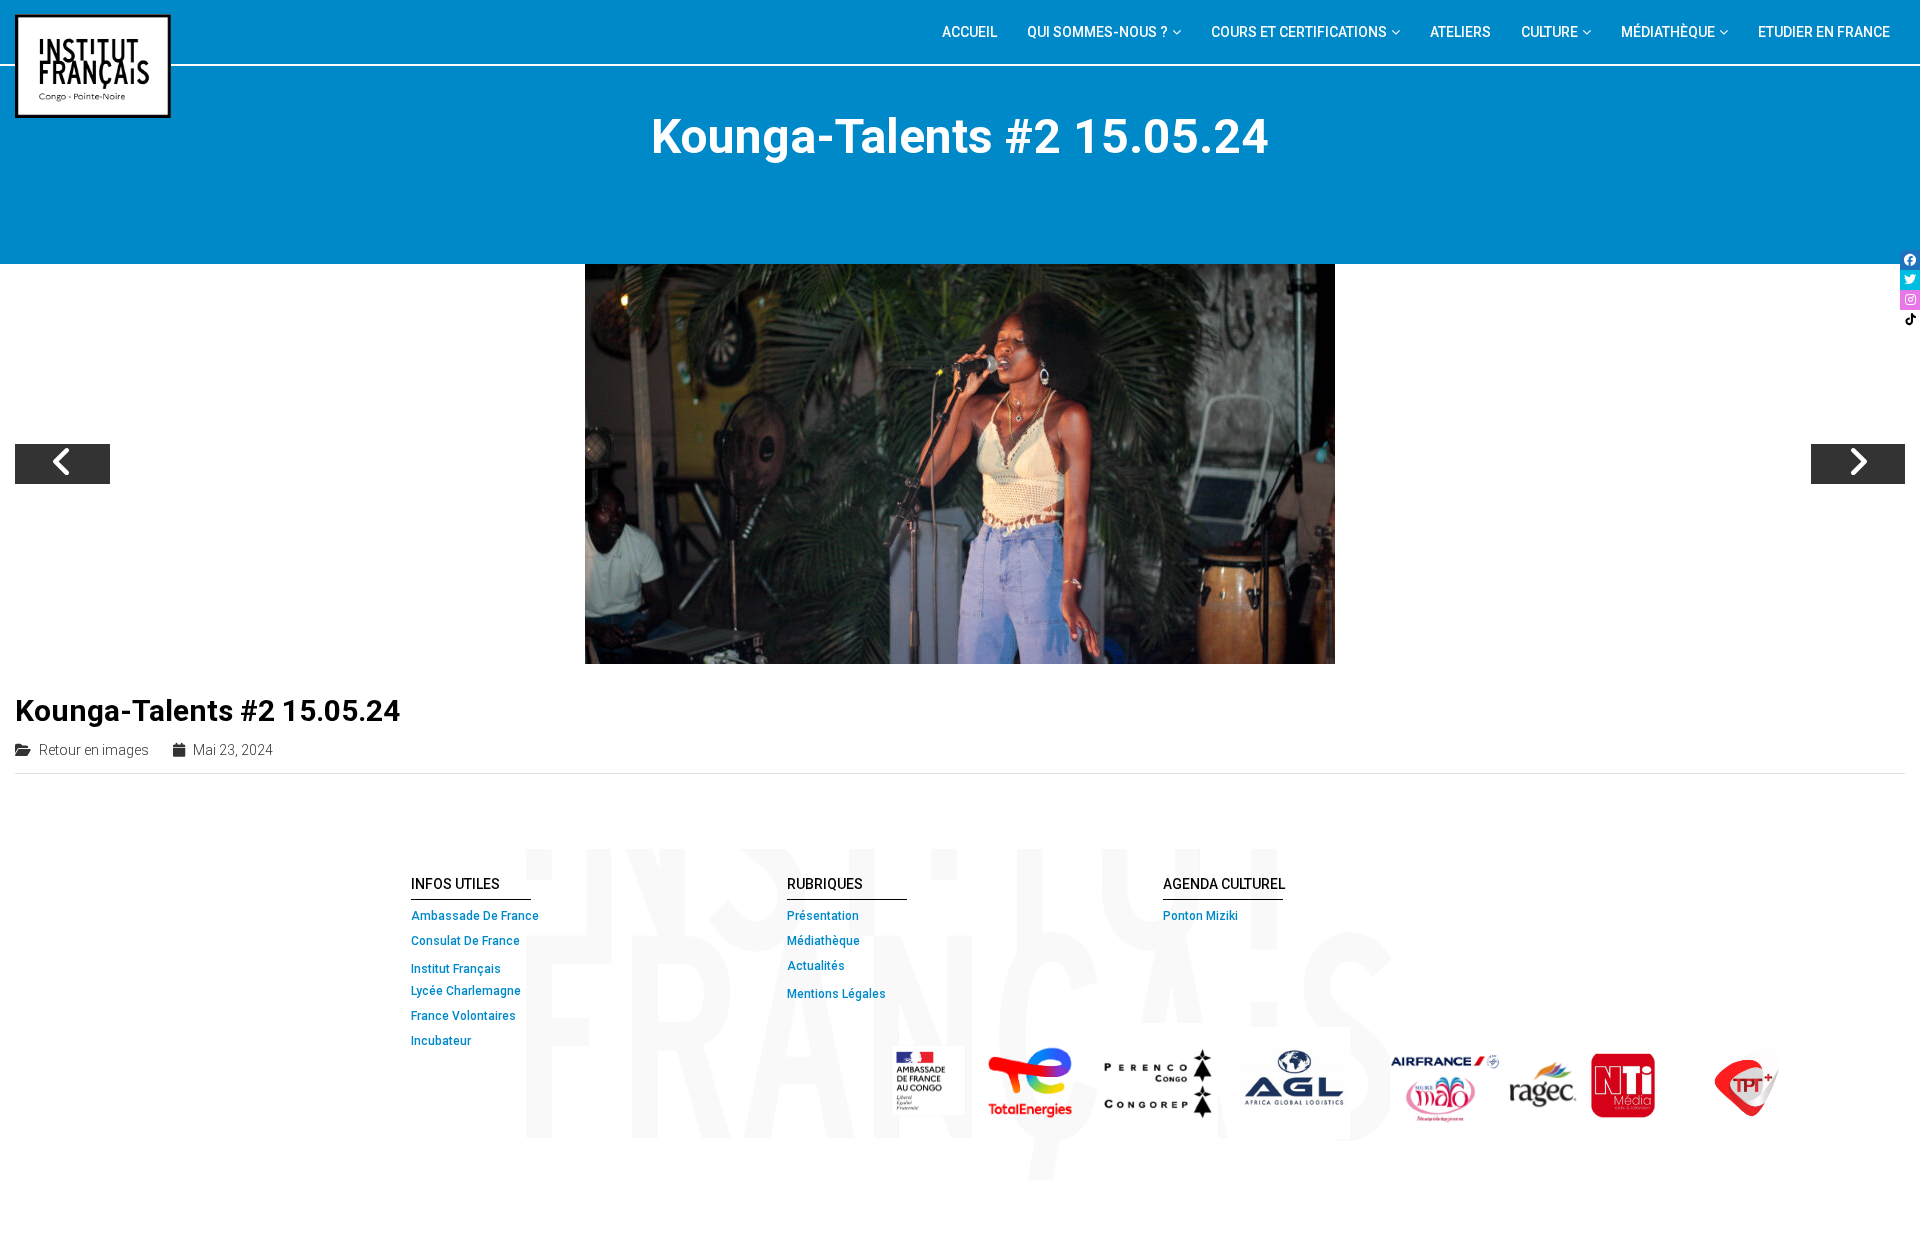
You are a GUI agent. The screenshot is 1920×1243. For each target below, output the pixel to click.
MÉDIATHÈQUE (1668, 32)
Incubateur (441, 1041)
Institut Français (456, 969)
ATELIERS (1460, 32)
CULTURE (1549, 32)
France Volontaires (463, 1016)
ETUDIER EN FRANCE (1824, 32)
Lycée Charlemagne (466, 991)
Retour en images (94, 750)
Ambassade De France (475, 916)
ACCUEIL (969, 32)
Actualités (816, 966)
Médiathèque (823, 941)
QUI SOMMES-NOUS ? (1097, 32)
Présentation (823, 916)
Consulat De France (467, 941)
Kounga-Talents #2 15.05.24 (207, 710)
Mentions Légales (836, 994)
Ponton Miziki (1200, 916)
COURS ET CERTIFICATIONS (1299, 32)
